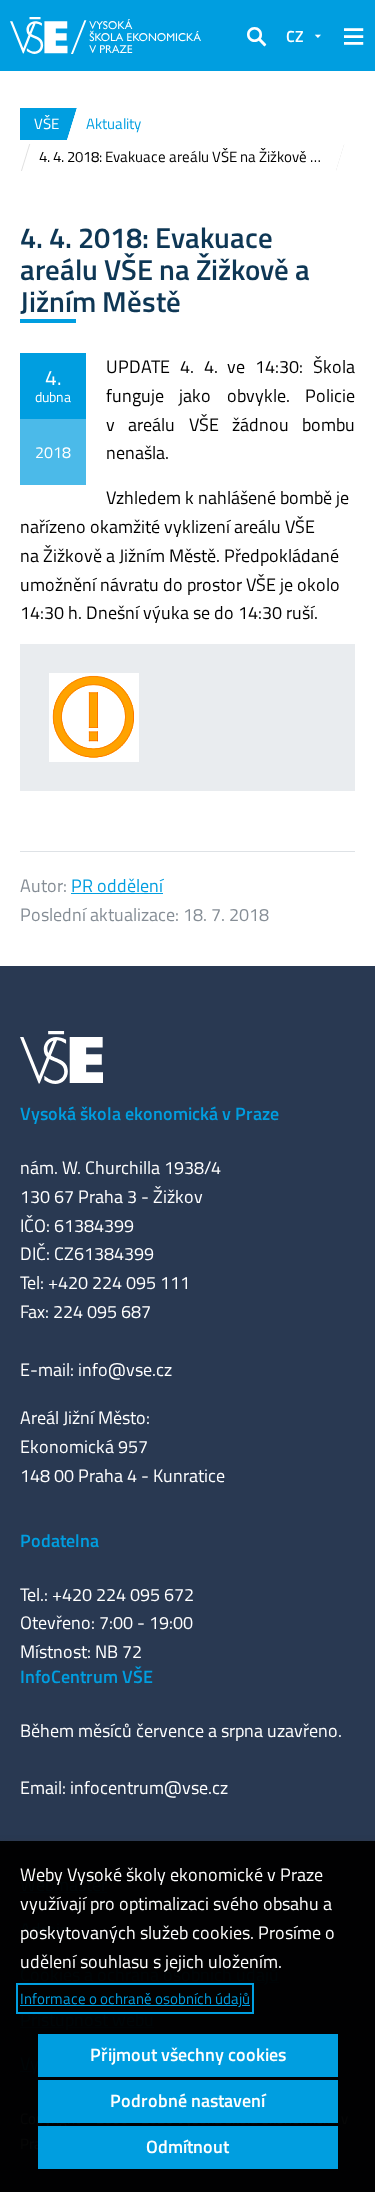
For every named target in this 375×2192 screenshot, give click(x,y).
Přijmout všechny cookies (188, 2054)
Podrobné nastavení (187, 2100)
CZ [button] (295, 36)
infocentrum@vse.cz (149, 1787)
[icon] (116, 717)
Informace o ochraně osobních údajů (135, 1998)
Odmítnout (187, 2146)
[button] (256, 36)
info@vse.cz (125, 1369)
